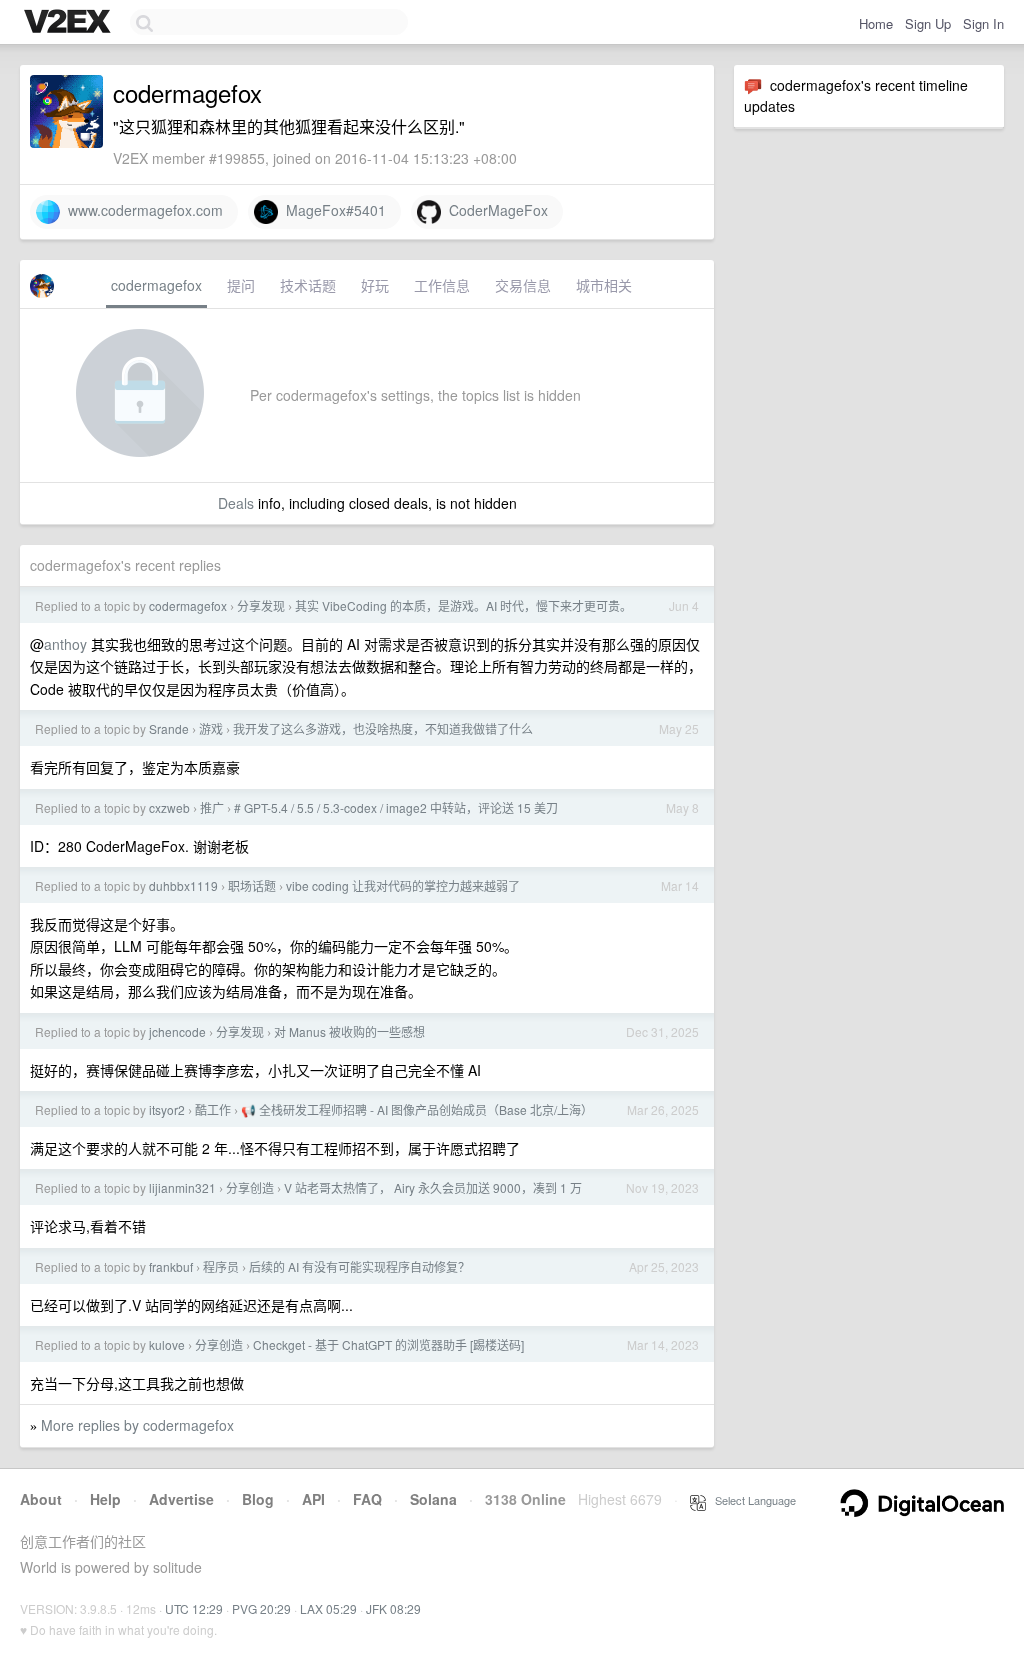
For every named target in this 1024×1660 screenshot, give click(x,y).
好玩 (375, 285)
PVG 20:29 (261, 1608)
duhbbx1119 (183, 885)
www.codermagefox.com (141, 210)
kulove (167, 1344)
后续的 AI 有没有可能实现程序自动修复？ (359, 1266)
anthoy (65, 644)
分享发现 (261, 605)
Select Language (751, 1500)
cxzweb (169, 807)
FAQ (367, 1499)
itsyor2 (167, 1109)
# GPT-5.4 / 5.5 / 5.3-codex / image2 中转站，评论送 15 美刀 (396, 807)
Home (876, 23)
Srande (169, 728)
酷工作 (213, 1109)
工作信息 (442, 285)
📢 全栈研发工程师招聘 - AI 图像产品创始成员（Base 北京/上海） (417, 1109)
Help (105, 1499)
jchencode (177, 1031)
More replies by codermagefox (137, 1425)
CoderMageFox (494, 210)
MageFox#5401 (332, 210)
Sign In (983, 23)
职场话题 (252, 885)
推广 (212, 807)
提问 (241, 285)
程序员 (221, 1266)
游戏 (211, 728)
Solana (433, 1499)
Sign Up (928, 23)
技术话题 (308, 285)
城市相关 (604, 285)
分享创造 (250, 1187)
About (41, 1499)
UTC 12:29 (194, 1608)
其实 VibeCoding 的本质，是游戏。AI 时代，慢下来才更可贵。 (463, 605)
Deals (236, 503)
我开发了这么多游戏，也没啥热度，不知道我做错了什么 (383, 728)
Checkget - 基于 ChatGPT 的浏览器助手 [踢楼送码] (388, 1344)
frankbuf (171, 1266)
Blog (258, 1499)
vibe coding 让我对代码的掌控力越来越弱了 (403, 885)
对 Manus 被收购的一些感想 (349, 1031)
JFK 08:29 (393, 1608)
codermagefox (156, 285)
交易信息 (523, 285)
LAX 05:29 (328, 1608)
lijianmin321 (182, 1187)
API (313, 1499)
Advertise (181, 1499)
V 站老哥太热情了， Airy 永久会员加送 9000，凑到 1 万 (433, 1187)
